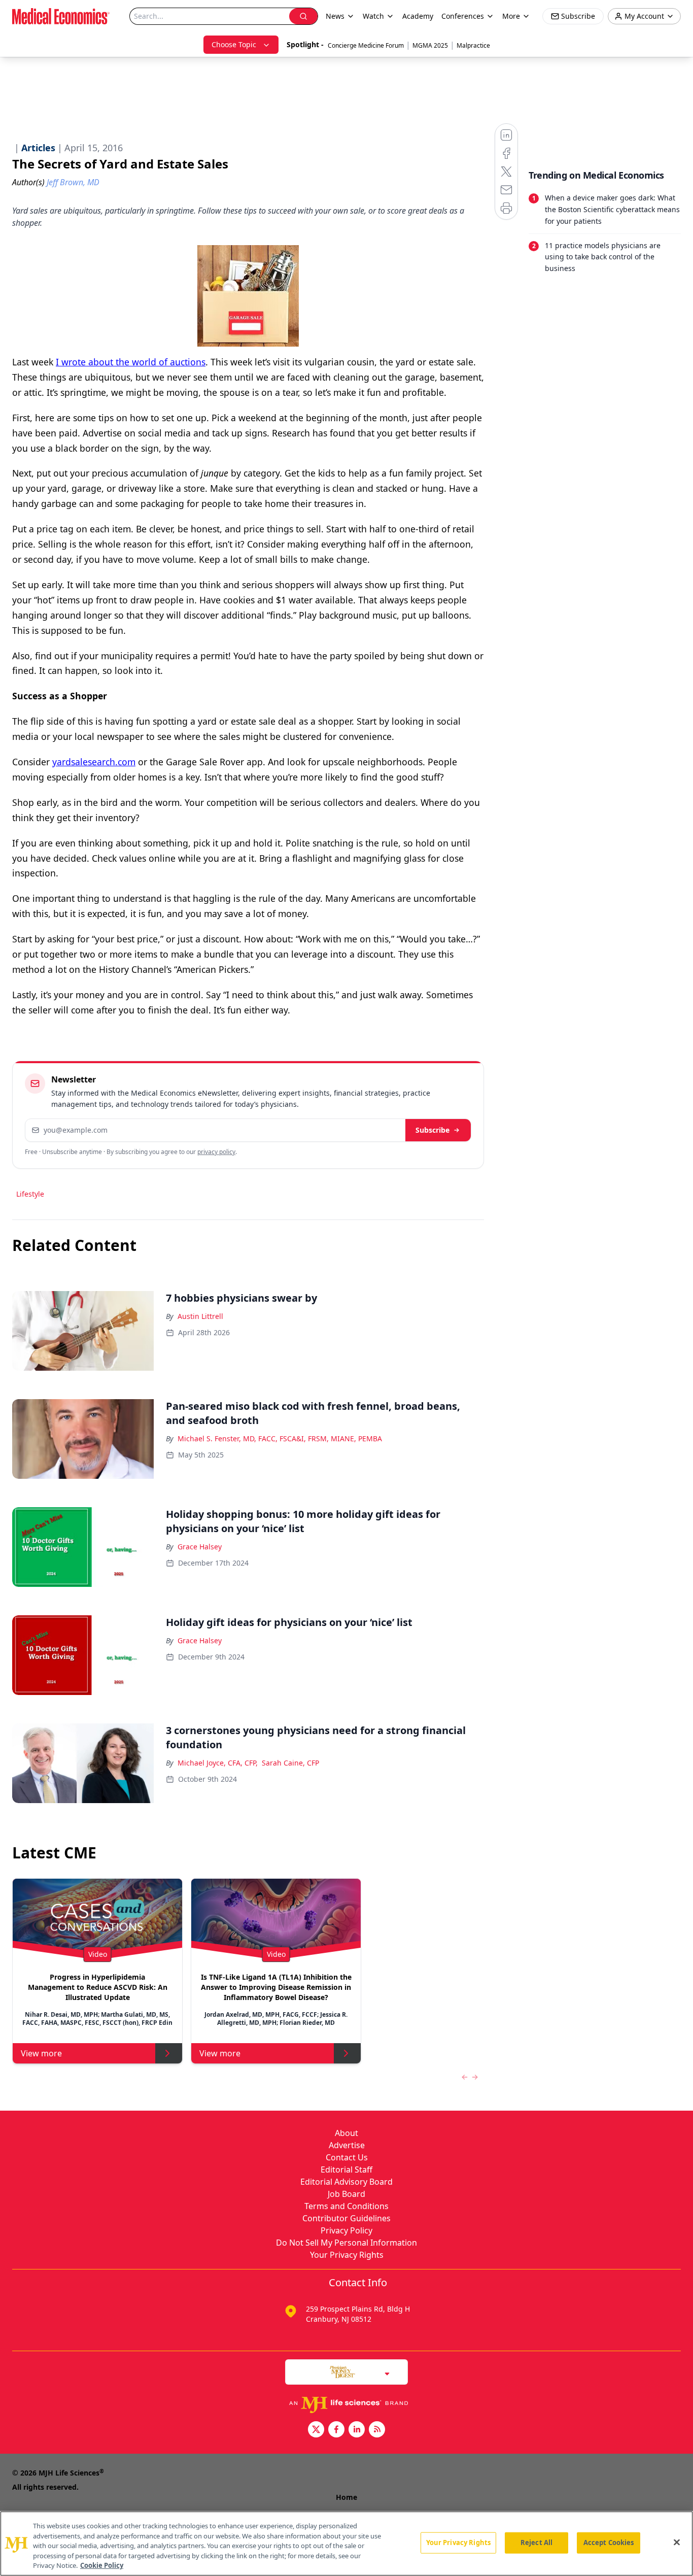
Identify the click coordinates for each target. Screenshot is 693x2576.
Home (346, 2497)
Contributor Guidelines (346, 2218)
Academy (418, 16)
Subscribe (432, 1130)
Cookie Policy (102, 2565)
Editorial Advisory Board (346, 2182)
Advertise (347, 2145)
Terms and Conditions (346, 2206)
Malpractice (473, 45)
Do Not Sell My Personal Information (346, 2243)
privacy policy (216, 1152)
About (346, 2133)
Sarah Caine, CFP (290, 1763)
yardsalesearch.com (94, 762)
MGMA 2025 (430, 45)
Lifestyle (30, 1194)
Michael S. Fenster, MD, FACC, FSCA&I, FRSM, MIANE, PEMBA (280, 1438)
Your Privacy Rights (347, 2255)
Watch (373, 16)
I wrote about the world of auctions (131, 362)
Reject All (536, 2543)
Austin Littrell (200, 1316)
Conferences (463, 16)
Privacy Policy (346, 2230)
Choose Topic (234, 44)
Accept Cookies (609, 2543)
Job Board (346, 2194)
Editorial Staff (346, 2170)
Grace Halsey (200, 1547)
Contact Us (347, 2157)
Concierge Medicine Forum (366, 45)
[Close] (677, 2543)
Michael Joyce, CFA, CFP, (218, 1763)
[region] (346, 2544)
